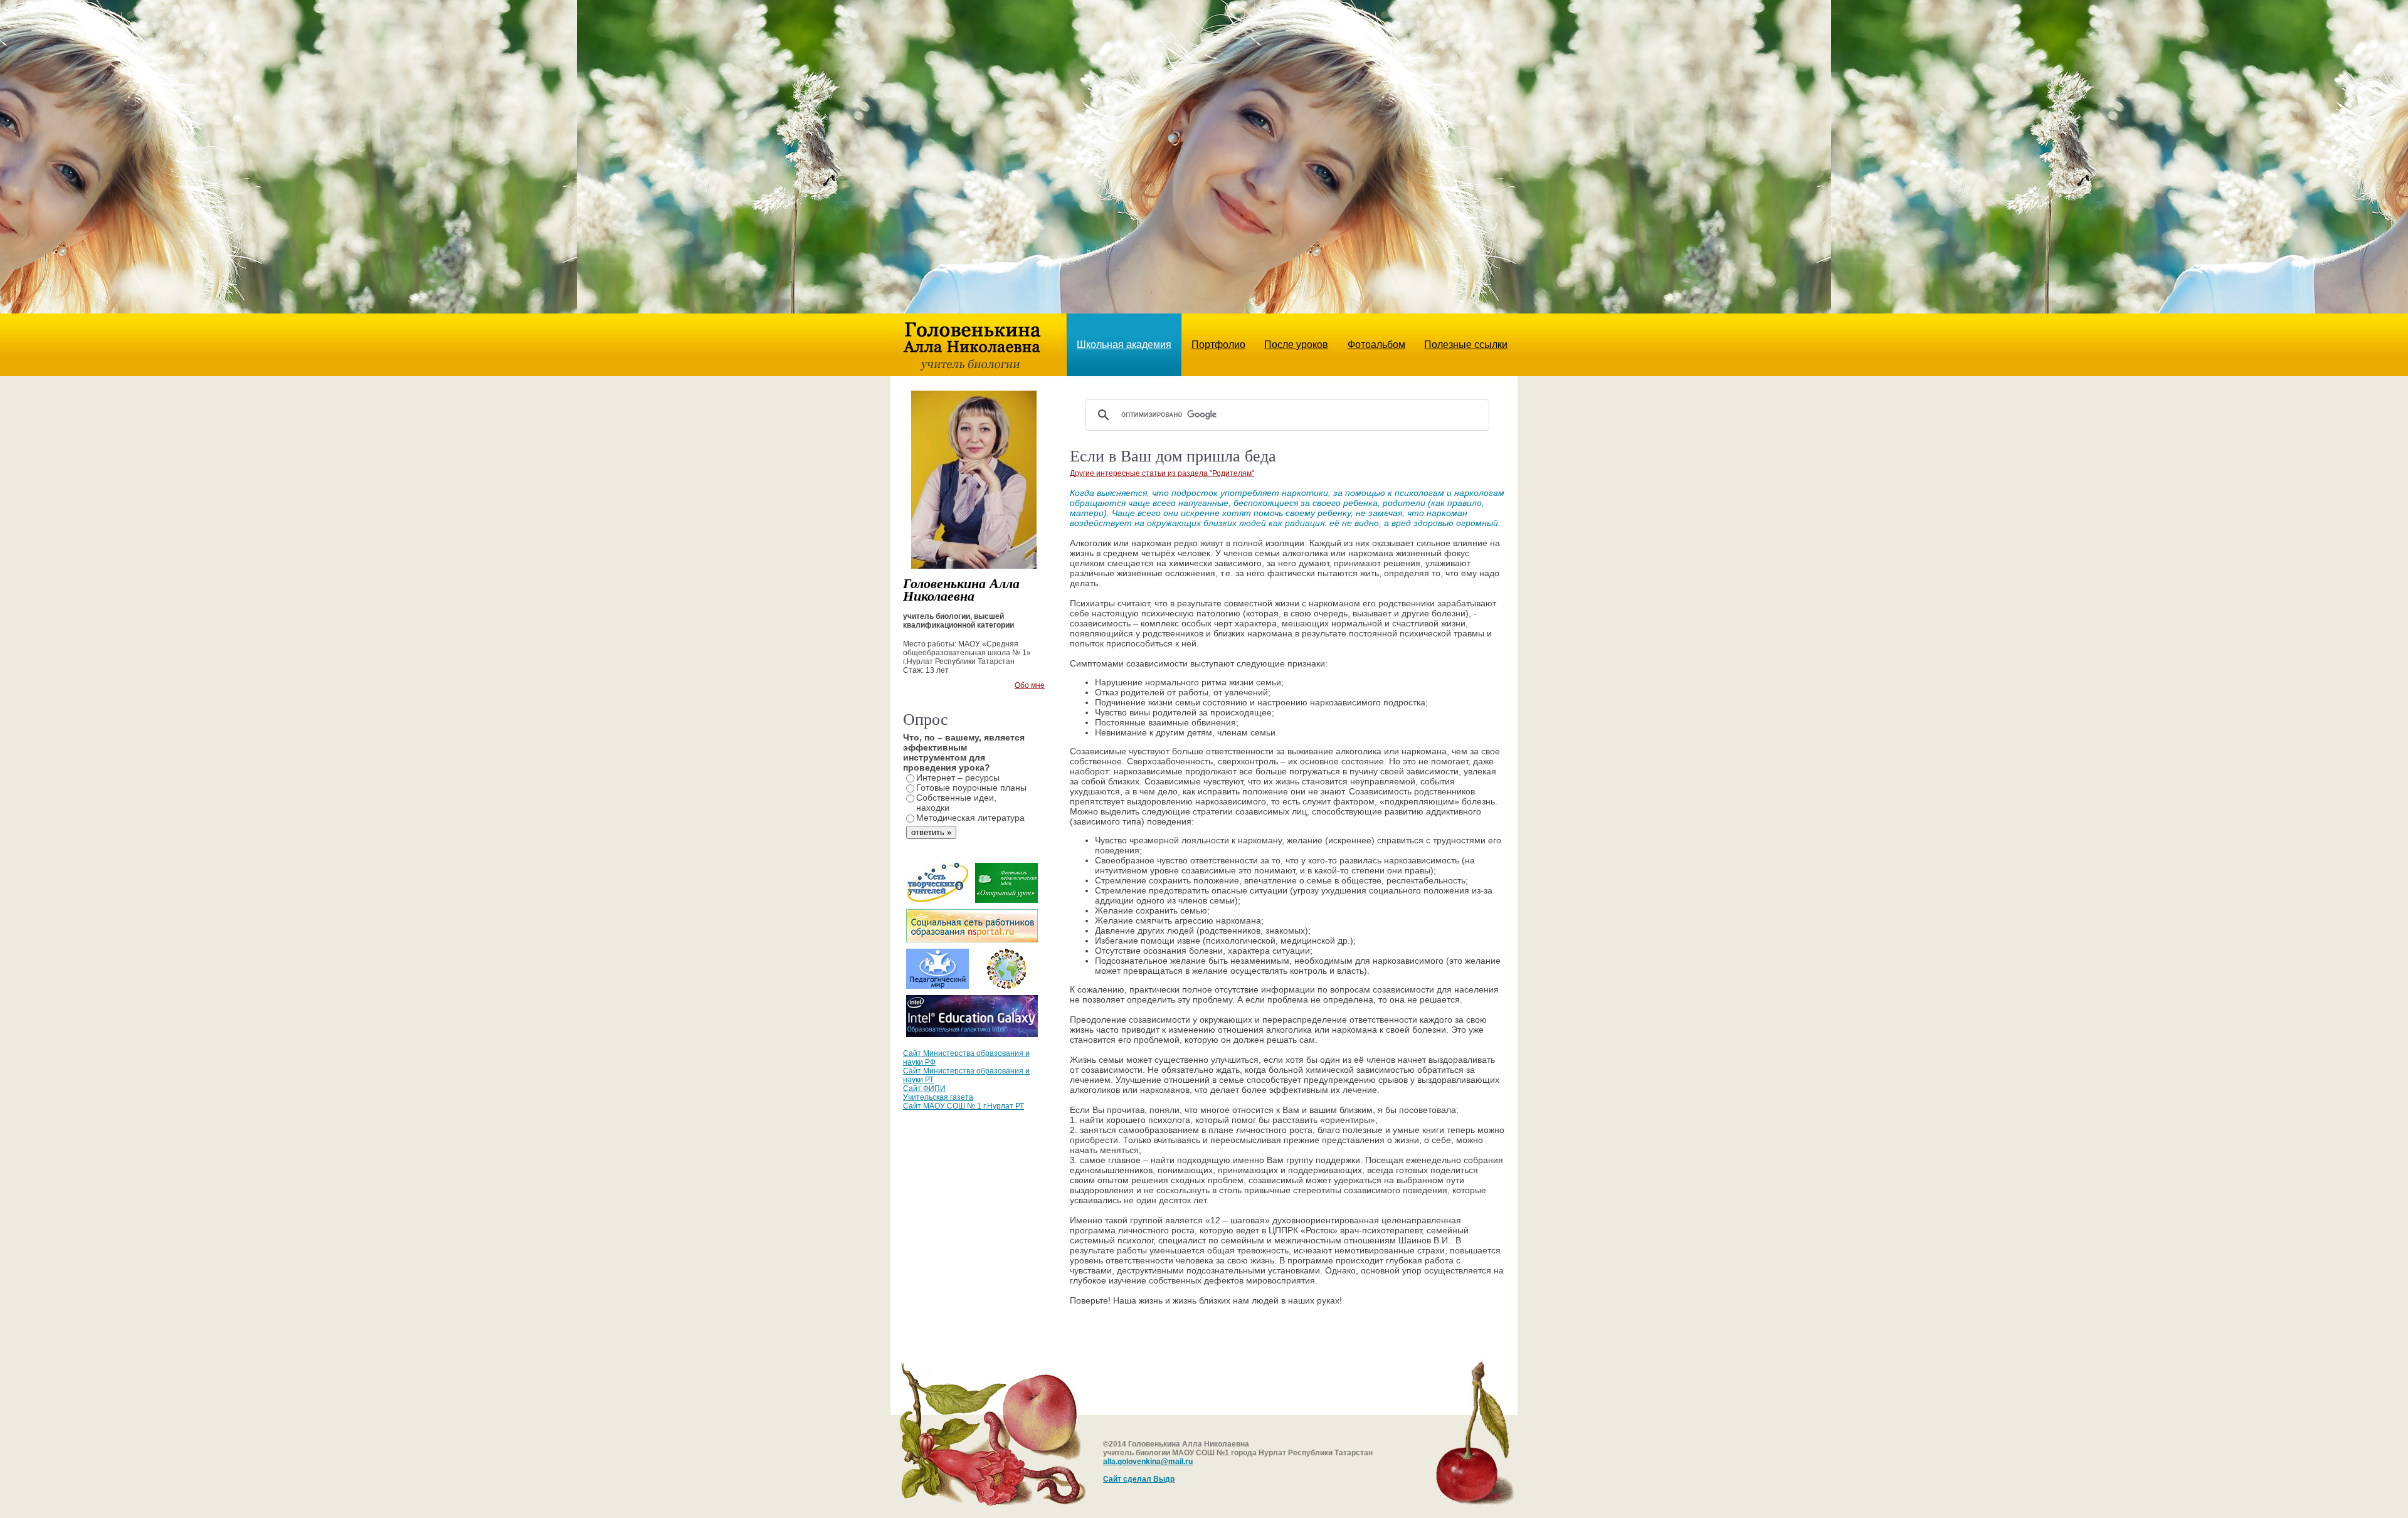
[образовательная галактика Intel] (972, 1034)
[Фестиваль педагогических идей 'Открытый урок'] (1006, 900)
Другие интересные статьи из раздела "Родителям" (1162, 473)
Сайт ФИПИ (924, 1088)
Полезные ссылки (1466, 345)
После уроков (1296, 345)
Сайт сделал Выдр (1139, 1479)
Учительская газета (938, 1097)
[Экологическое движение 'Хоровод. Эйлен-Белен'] (1006, 986)
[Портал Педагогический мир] (937, 986)
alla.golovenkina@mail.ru (1148, 1462)
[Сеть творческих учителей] (937, 900)
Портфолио (1218, 345)
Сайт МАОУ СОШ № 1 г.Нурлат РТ (964, 1106)
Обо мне (1030, 685)
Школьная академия (1124, 345)
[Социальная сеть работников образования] (972, 939)
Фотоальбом (1376, 345)
